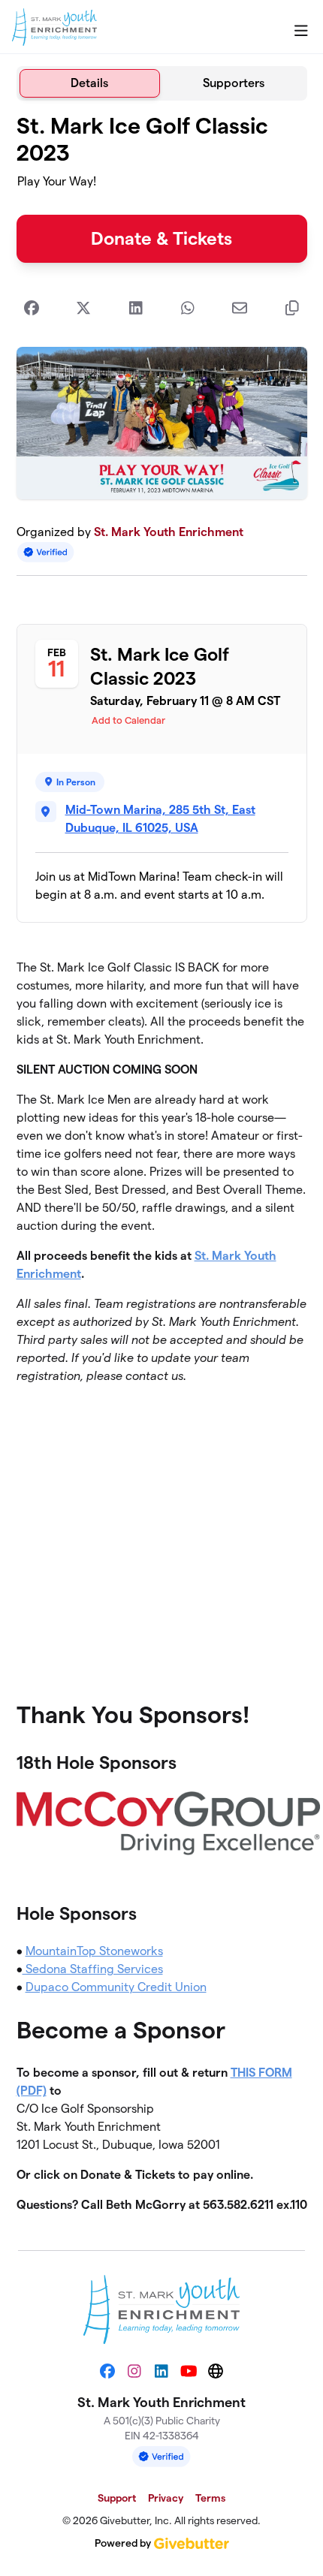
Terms (210, 2498)
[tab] (90, 83)
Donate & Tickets (161, 238)
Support (117, 2498)
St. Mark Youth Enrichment (169, 532)
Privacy (166, 2498)
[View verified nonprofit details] (46, 552)
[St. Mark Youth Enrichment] (54, 27)
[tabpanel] (162, 1169)
